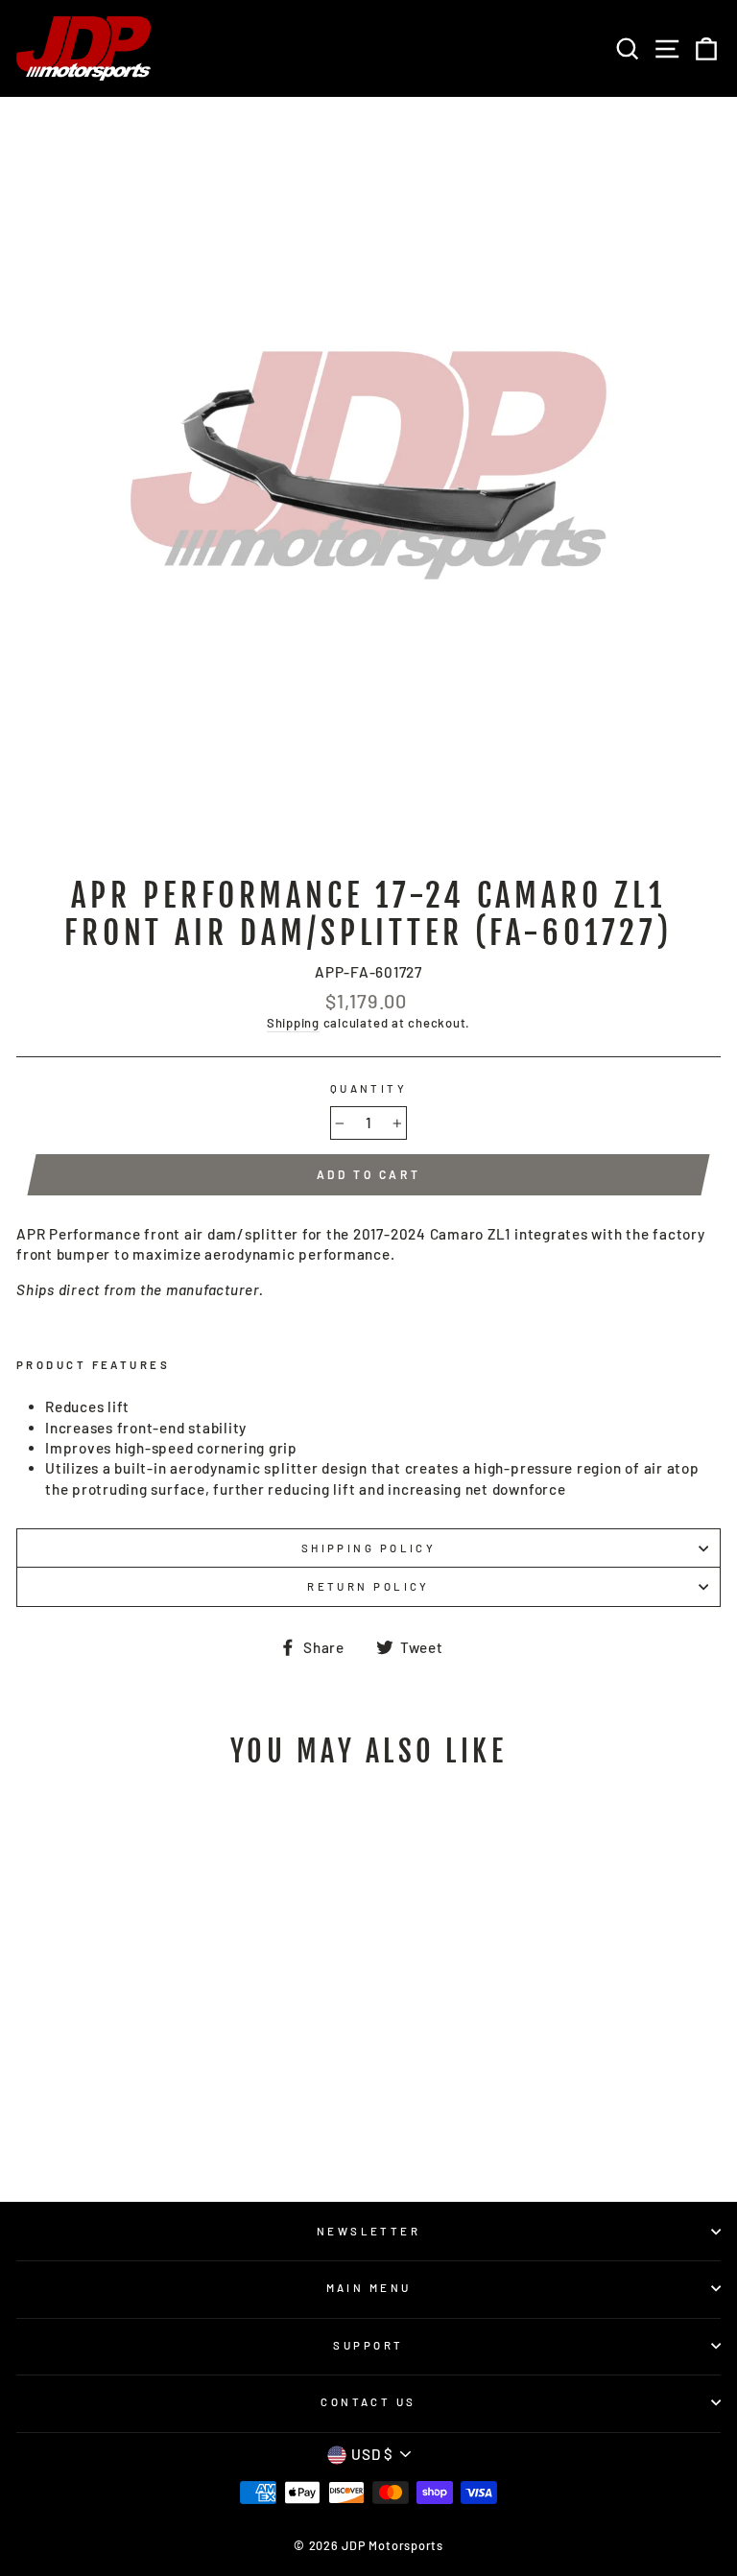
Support (368, 2345)
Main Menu (369, 2288)
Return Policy (368, 1586)
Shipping (293, 1023)
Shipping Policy (369, 1548)
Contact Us (368, 2402)
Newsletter (368, 2231)
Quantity (369, 1088)
